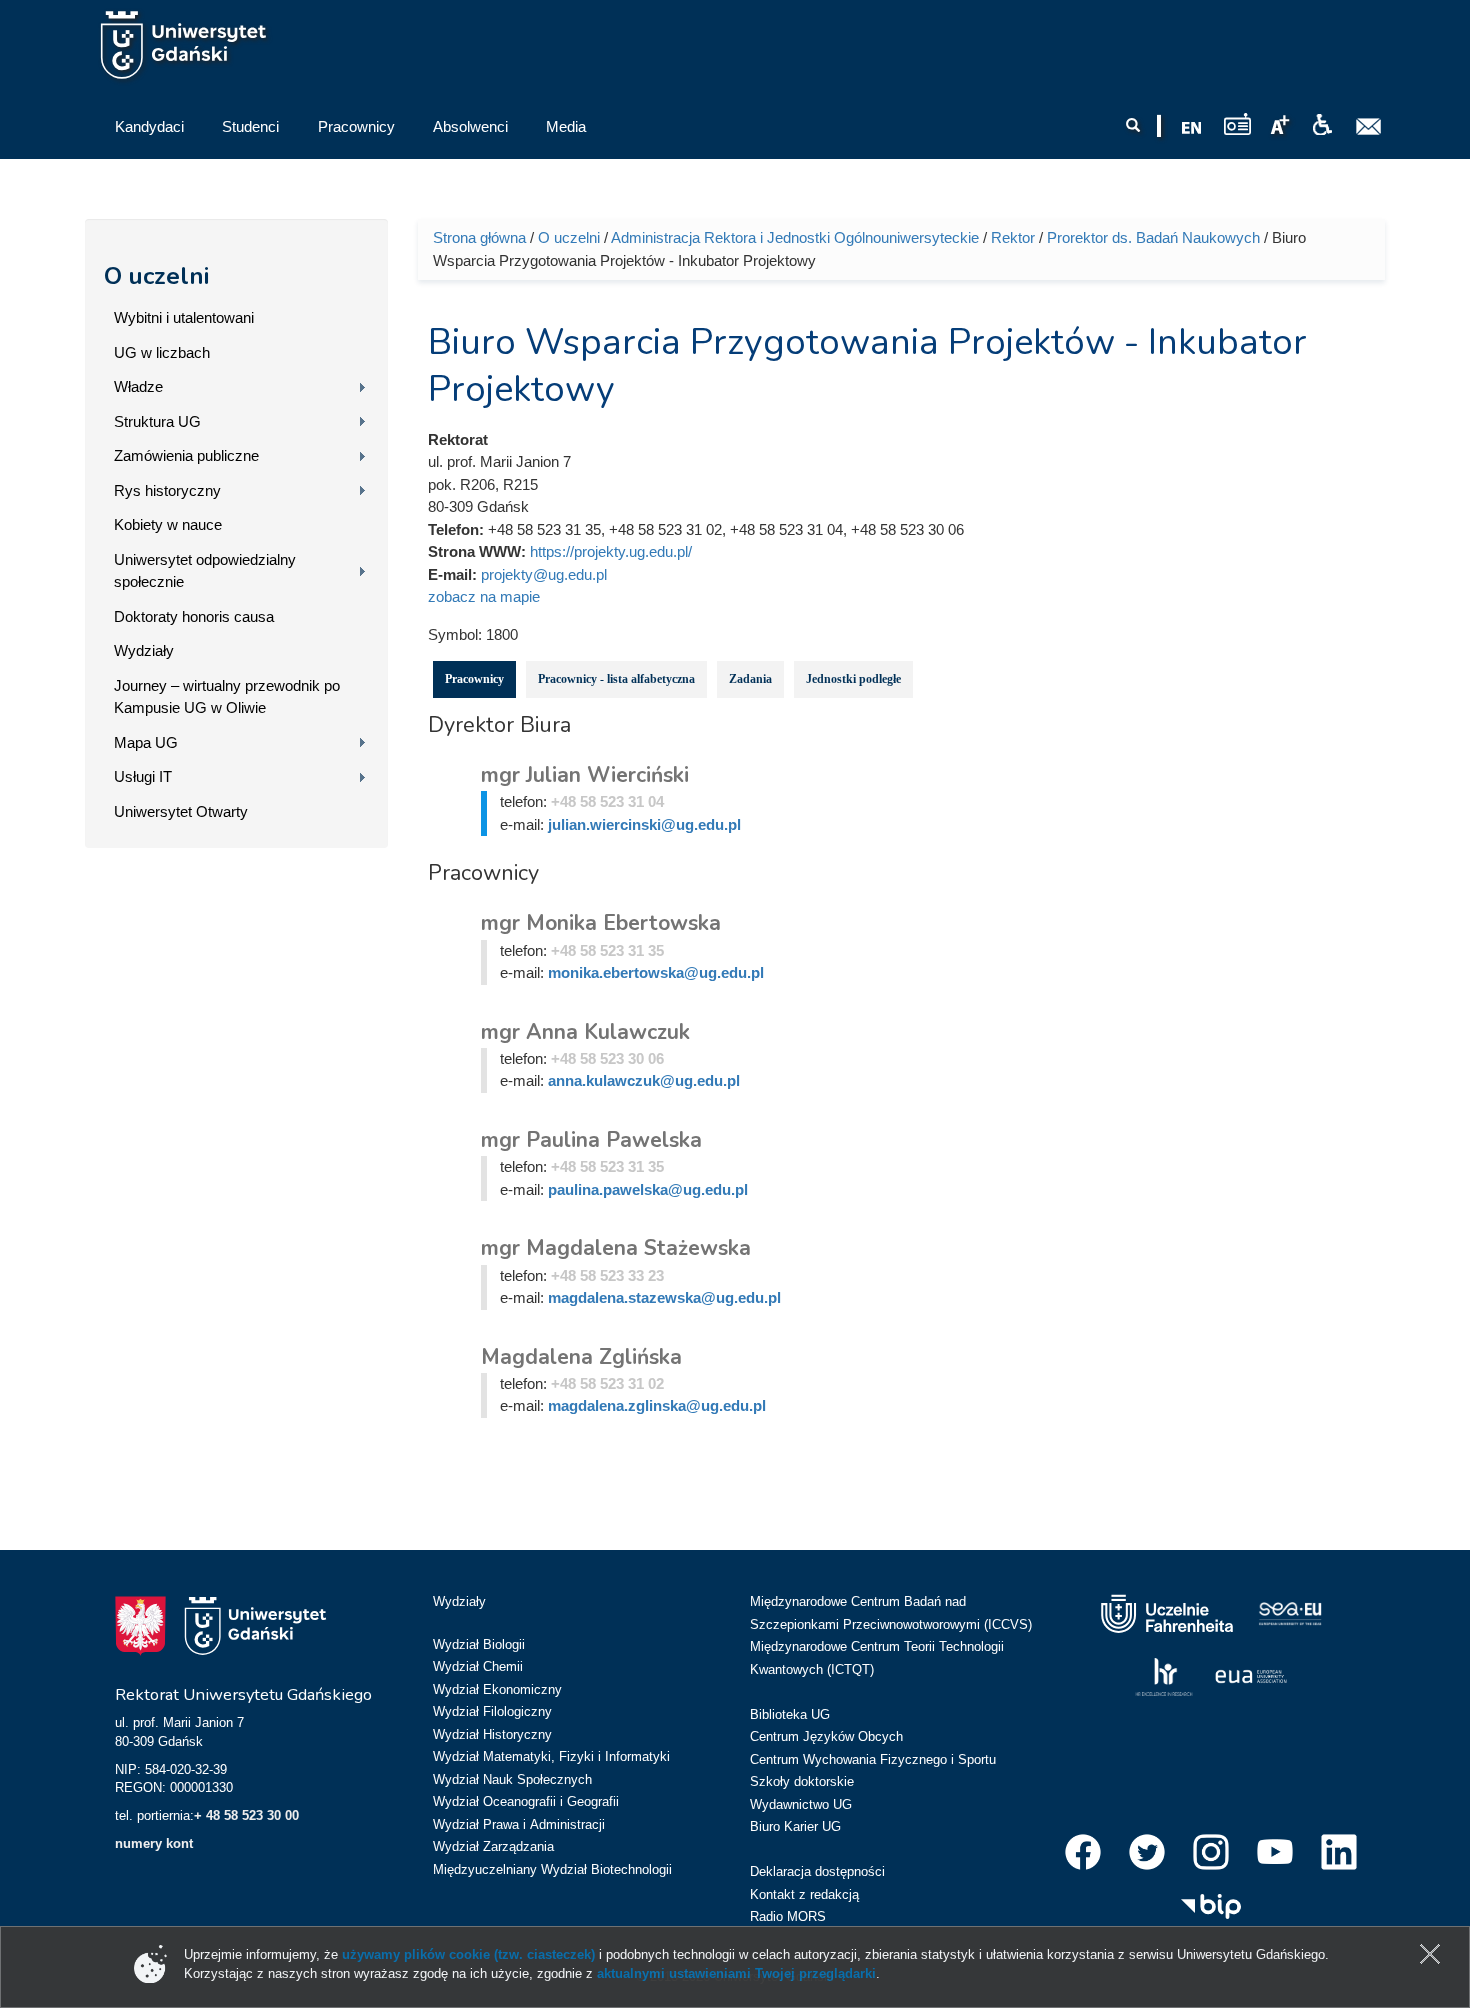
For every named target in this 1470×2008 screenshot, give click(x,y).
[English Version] (1192, 128)
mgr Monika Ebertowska (601, 923)
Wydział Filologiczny (492, 1711)
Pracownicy (474, 679)
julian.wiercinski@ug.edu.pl (644, 824)
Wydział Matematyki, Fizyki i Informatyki (551, 1756)
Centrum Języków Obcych (826, 1736)
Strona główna (479, 237)
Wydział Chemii (478, 1666)
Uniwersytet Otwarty (181, 811)
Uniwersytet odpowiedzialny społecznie (205, 571)
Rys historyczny (167, 490)
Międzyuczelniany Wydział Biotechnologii (552, 1869)
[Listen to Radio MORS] (1237, 123)
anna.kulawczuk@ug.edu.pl (644, 1080)
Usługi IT (143, 776)
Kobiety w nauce (168, 524)
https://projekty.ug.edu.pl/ (611, 551)
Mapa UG (146, 742)
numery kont (154, 1843)
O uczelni (156, 276)
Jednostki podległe (853, 679)
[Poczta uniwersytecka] (1369, 127)
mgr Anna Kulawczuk (585, 1032)
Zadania (750, 679)
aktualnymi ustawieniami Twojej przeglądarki (736, 1973)
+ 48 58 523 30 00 (246, 1815)
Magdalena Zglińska (581, 1357)
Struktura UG (157, 421)
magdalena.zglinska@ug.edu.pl (657, 1405)
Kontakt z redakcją (804, 1894)
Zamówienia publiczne (186, 455)
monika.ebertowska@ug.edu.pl (656, 972)
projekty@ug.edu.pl (544, 574)
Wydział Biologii (479, 1644)
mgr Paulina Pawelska (591, 1140)
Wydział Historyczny (492, 1734)
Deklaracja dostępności (817, 1871)
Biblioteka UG (790, 1714)
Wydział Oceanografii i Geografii (526, 1801)
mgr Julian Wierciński (585, 775)
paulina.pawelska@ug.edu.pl (648, 1189)
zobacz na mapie (484, 596)
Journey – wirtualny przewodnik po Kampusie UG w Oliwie (227, 697)
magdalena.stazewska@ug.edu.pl (664, 1297)
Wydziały (144, 650)
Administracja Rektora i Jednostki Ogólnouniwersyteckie (795, 237)
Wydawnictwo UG (801, 1804)
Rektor (1013, 237)
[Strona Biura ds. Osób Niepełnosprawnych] (1322, 125)
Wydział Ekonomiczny (497, 1689)
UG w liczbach (162, 352)
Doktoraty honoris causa (194, 616)
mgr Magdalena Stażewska (616, 1248)
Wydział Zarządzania (493, 1846)
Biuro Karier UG (795, 1826)
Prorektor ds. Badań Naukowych (1153, 237)
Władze (138, 386)
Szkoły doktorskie (802, 1781)
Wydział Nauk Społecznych (512, 1779)
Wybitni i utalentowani (184, 317)
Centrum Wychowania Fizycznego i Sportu (873, 1759)
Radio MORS (788, 1916)
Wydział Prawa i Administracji (519, 1824)
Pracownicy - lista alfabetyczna (616, 679)
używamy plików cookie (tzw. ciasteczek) (468, 1954)
